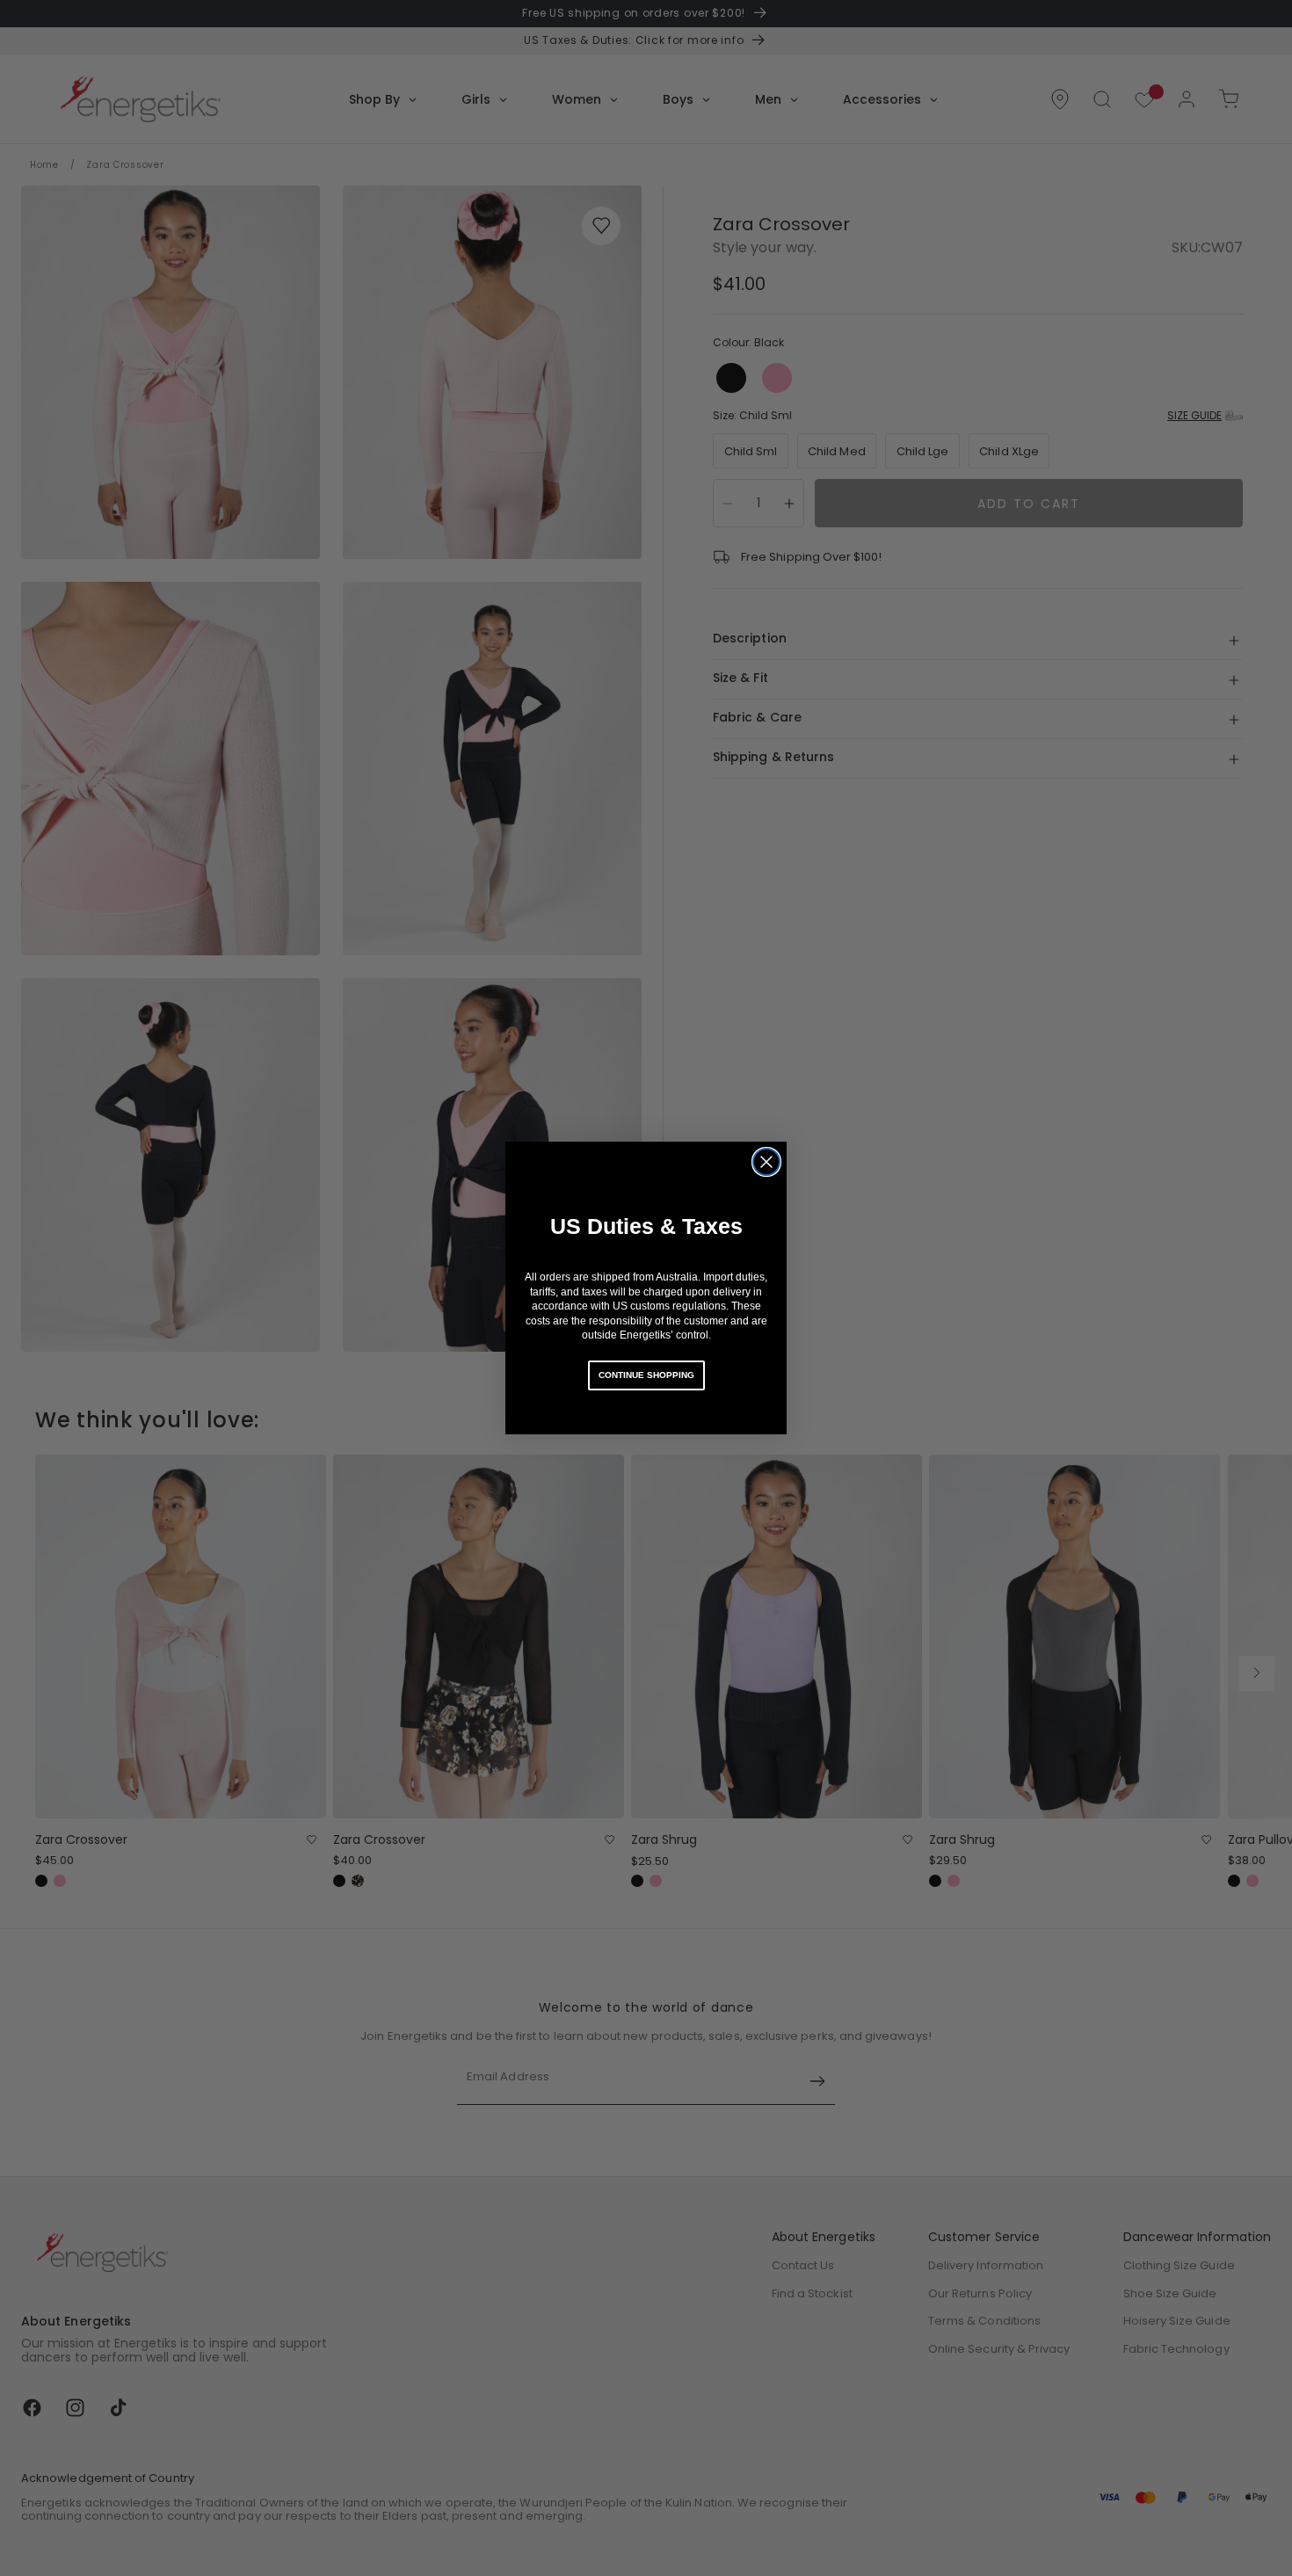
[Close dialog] (766, 1162)
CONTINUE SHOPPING (646, 1375)
